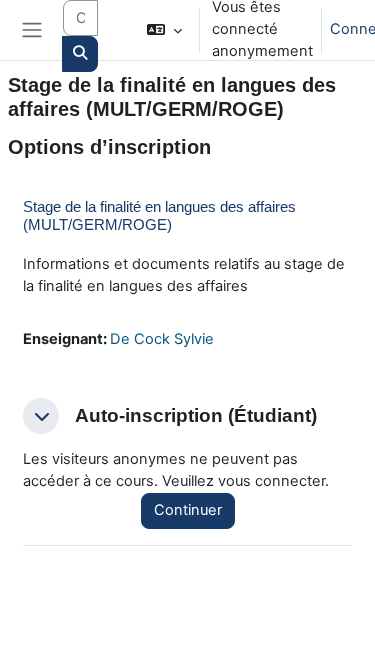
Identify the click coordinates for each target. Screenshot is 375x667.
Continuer (188, 510)
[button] (163, 30)
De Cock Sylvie (162, 339)
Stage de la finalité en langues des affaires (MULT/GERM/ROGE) (159, 215)
